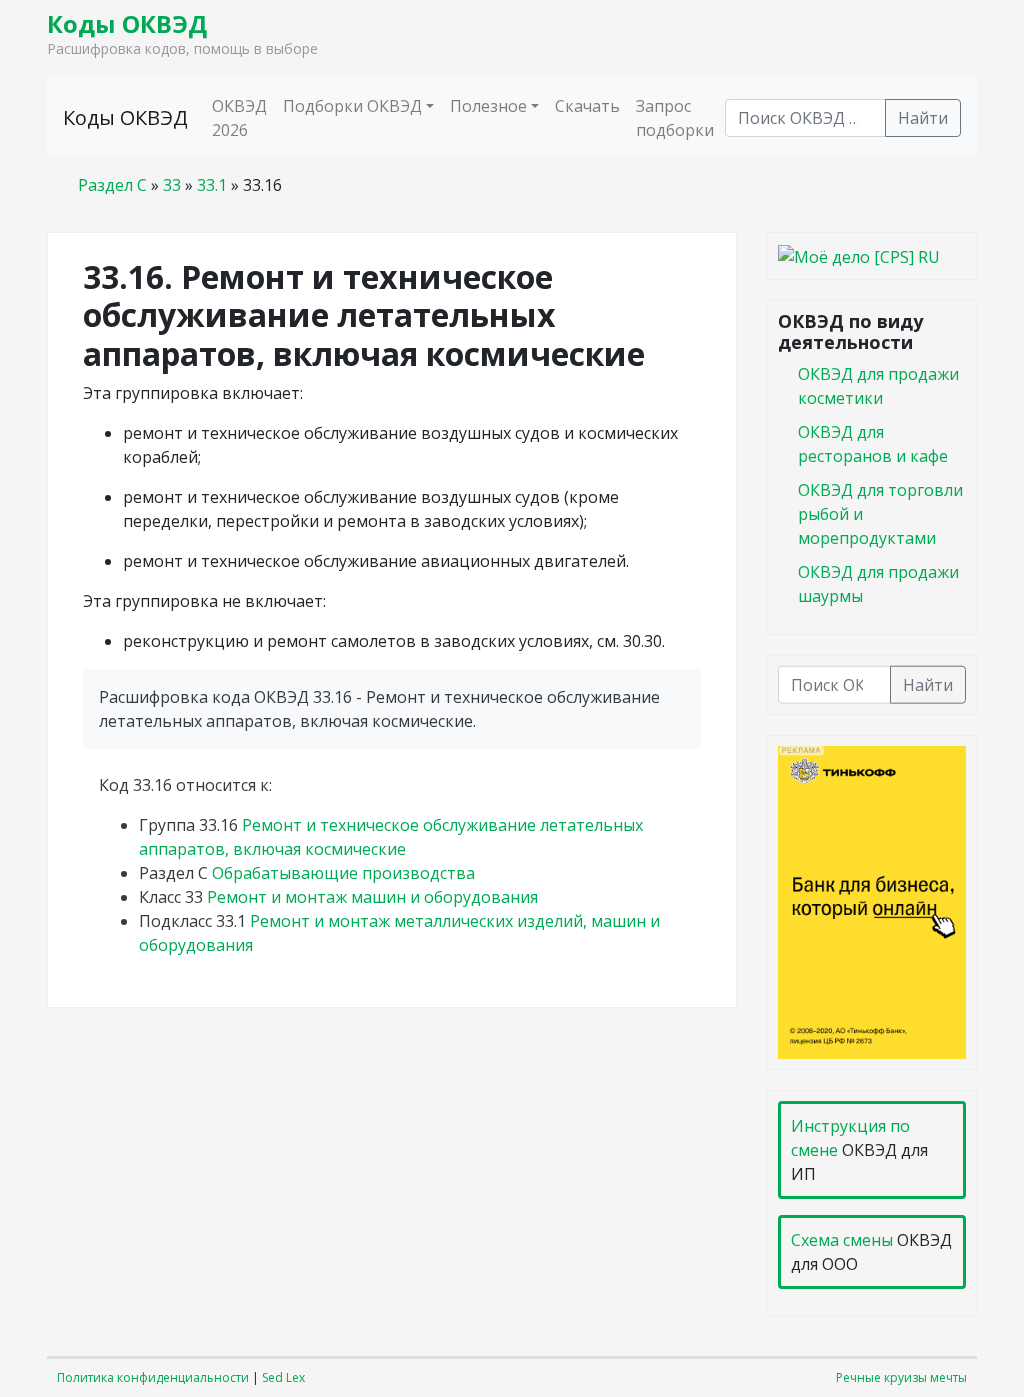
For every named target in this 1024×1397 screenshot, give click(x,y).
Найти (923, 118)
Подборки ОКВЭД (352, 106)
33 (172, 185)
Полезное (488, 106)
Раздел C (112, 185)
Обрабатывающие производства (343, 873)
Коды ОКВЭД (127, 23)
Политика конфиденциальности (153, 1377)
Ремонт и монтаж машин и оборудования (372, 897)
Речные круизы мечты (901, 1377)
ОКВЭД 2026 (239, 118)
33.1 (212, 185)
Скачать (587, 106)
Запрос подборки (675, 118)
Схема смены (842, 1240)
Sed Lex (283, 1377)
